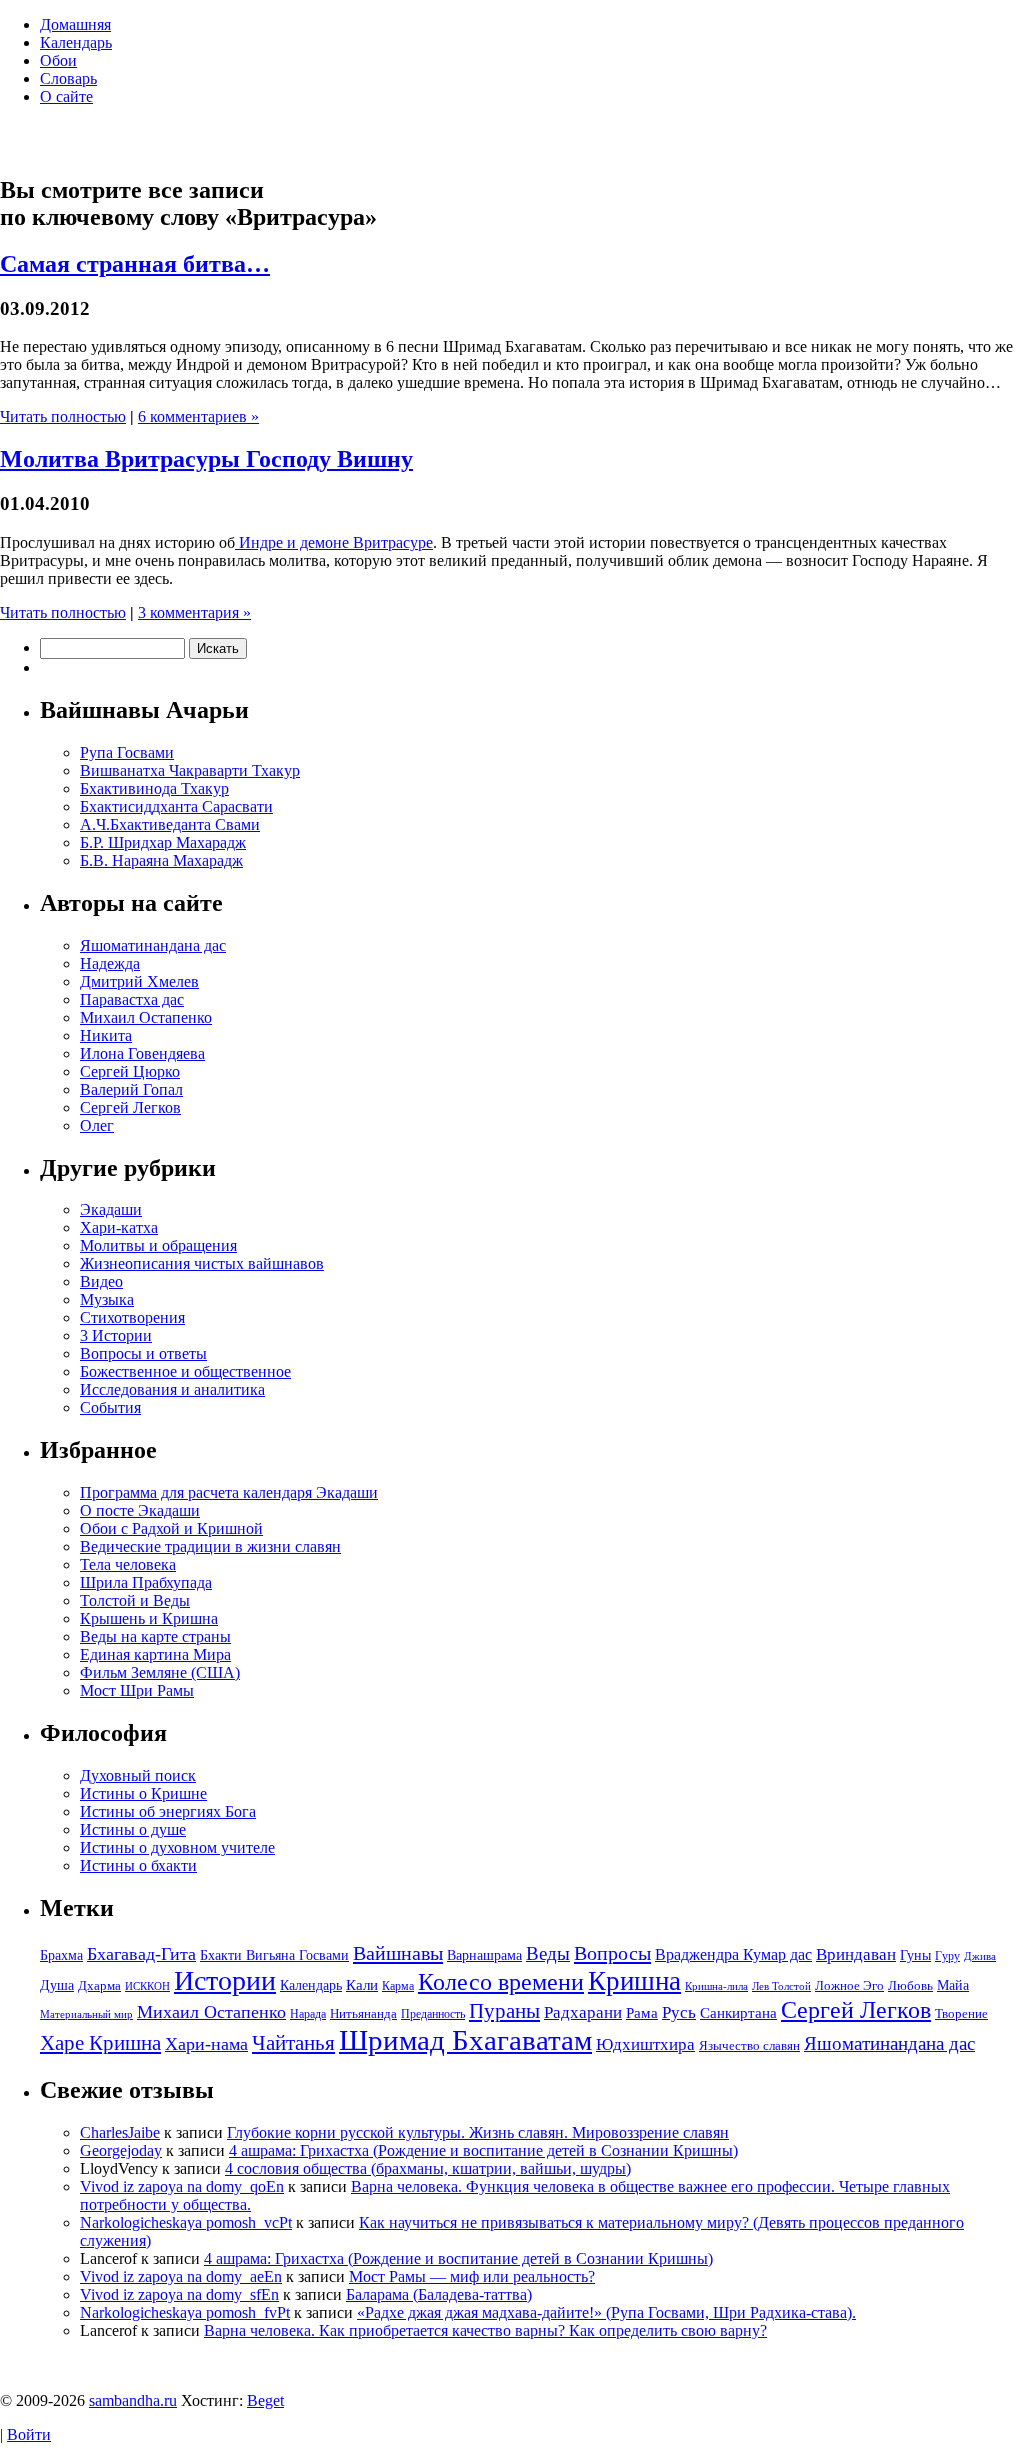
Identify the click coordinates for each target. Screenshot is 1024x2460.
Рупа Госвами (127, 752)
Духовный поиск (138, 1775)
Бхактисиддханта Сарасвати (176, 806)
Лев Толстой (781, 1986)
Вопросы (612, 1953)
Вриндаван (856, 1954)
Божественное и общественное (185, 1371)
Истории (225, 1980)
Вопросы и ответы (143, 1353)
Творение (961, 2013)
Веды (548, 1953)
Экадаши (111, 1209)
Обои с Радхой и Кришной (171, 1528)
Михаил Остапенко (146, 1017)
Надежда (110, 963)
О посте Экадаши (140, 1510)
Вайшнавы (398, 1953)
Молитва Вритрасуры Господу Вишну (206, 459)
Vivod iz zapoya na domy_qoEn (182, 2186)
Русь (679, 2012)
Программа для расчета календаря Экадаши (229, 1492)
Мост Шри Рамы (137, 1690)
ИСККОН (147, 1986)
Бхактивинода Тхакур (154, 788)
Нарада (308, 2014)
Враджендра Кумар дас (733, 1954)
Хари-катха (119, 1227)
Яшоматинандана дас (153, 945)
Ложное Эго (849, 1985)
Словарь (68, 78)
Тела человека (128, 1564)
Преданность (433, 2014)
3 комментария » (194, 612)
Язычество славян (749, 2045)
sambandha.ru (133, 2400)
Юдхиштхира (645, 2044)
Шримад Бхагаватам (465, 2040)
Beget (265, 2400)
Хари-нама (206, 2044)
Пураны (504, 2011)
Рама (642, 2012)
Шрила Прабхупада (146, 1582)
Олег (97, 1125)
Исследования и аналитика (172, 1389)
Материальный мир (86, 2014)
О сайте (66, 96)
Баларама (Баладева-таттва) (439, 2294)
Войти (29, 2434)
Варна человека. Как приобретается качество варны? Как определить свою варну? (485, 2330)
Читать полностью (63, 416)
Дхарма (99, 1985)
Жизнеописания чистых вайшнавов (202, 1263)
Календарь (76, 42)
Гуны (915, 1955)
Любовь (910, 1985)
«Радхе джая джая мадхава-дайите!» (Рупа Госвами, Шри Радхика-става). (606, 2312)
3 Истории (116, 1335)
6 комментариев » (198, 416)
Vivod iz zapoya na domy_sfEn (179, 2294)
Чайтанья (293, 2043)
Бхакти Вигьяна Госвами (274, 1955)
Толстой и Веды (135, 1600)
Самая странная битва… (135, 264)
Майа (953, 1985)
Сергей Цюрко (130, 1071)
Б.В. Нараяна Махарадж (161, 860)
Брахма (61, 1955)
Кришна (634, 1981)
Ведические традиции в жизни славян (210, 1546)
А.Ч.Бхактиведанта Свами (170, 824)
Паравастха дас (132, 999)
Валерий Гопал (131, 1089)
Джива (980, 1956)
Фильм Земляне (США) (160, 1672)
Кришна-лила (716, 1986)
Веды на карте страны (155, 1636)
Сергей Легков (130, 1107)
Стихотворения (132, 1317)
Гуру (947, 1956)
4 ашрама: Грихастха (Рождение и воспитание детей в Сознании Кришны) (483, 2150)
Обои (58, 60)
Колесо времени (501, 1982)
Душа (57, 1985)
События (110, 1407)
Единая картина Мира (155, 1654)
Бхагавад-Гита (141, 1954)
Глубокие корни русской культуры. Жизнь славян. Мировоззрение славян (478, 2132)
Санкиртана (738, 2012)
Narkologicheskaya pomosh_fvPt (185, 2312)
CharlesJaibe (120, 2132)
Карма (398, 1986)
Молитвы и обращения (158, 1245)
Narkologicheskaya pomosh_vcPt (186, 2222)
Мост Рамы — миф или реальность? (472, 2276)
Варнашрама (484, 1955)
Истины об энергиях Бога (168, 1811)
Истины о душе (133, 1829)
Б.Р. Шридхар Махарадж (163, 842)
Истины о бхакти (138, 1865)
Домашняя (75, 24)
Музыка (107, 1299)
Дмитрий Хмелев (139, 981)
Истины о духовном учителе (177, 1847)
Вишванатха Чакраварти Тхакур (190, 770)
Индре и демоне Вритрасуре (334, 542)
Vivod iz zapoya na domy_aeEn (181, 2276)
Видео (101, 1281)
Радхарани (583, 2012)
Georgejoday (121, 2150)
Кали (362, 1984)
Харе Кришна (100, 2043)
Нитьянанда (363, 2013)
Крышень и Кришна (149, 1618)
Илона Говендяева (142, 1053)
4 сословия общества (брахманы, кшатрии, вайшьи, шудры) (428, 2168)
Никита (106, 1035)
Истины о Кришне (143, 1793)
